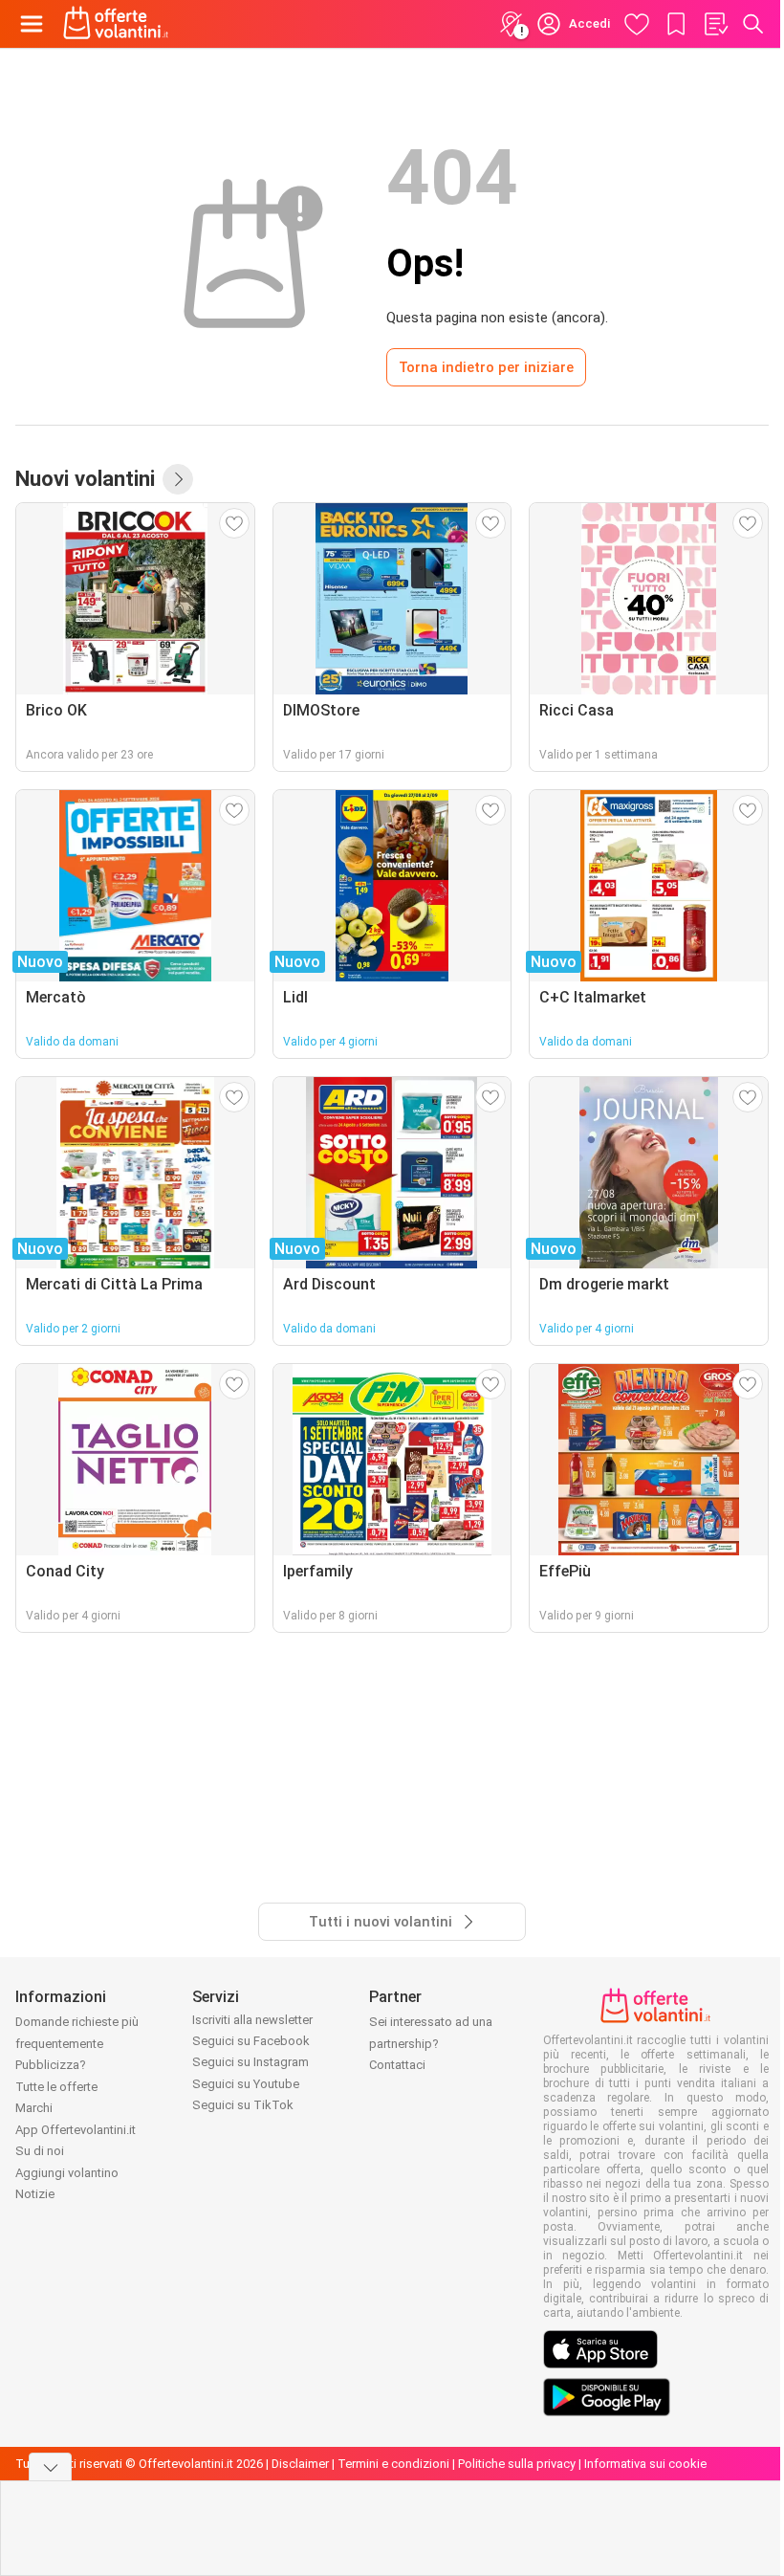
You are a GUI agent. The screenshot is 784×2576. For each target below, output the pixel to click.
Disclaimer (300, 2464)
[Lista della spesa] (715, 24)
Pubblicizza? (51, 2065)
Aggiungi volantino (67, 2173)
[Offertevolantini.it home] (116, 24)
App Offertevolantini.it (76, 2130)
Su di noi (40, 2151)
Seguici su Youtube (246, 2084)
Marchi (34, 2108)
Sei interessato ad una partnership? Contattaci (431, 2043)
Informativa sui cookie (645, 2464)
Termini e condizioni (393, 2464)
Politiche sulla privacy (517, 2464)
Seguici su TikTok (243, 2105)
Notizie (35, 2194)
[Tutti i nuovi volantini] (178, 479)
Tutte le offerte (56, 2087)
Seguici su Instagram (250, 2062)
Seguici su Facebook (251, 2041)
